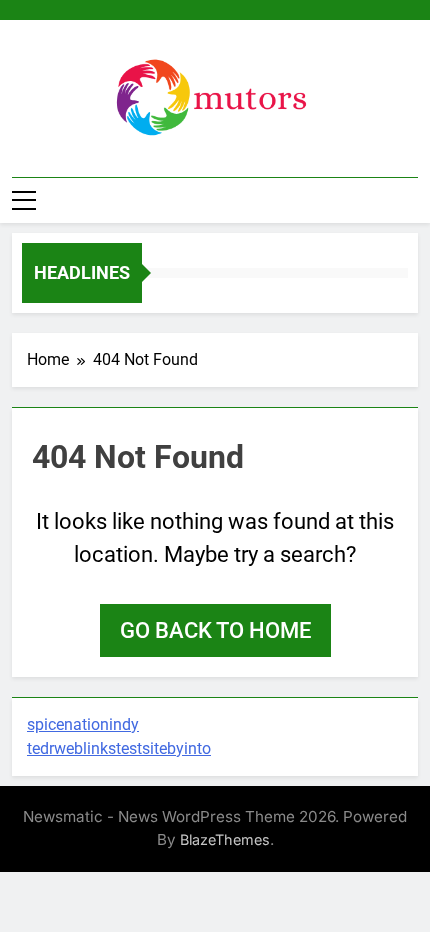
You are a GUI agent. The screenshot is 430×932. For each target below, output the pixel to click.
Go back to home (215, 630)
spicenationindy (83, 724)
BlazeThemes (225, 839)
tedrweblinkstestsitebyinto (119, 748)
